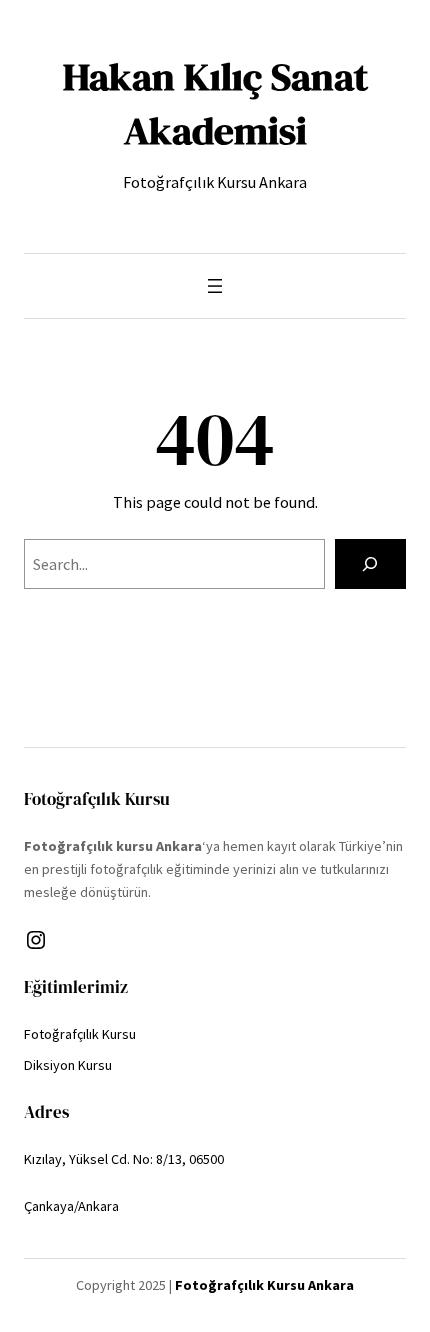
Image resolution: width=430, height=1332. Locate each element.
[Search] (370, 564)
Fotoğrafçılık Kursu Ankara (264, 1285)
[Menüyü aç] (215, 286)
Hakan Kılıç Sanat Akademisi (215, 103)
